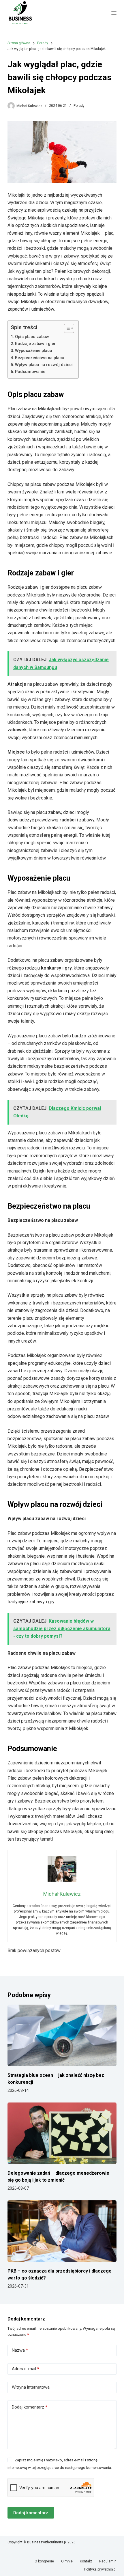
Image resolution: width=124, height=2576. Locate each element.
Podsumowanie (30, 372)
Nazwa (20, 2350)
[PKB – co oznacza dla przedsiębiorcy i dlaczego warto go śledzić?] (62, 2231)
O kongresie (44, 2561)
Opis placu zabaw (32, 337)
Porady (79, 106)
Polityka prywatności (100, 2569)
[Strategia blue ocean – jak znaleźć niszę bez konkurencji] (62, 2035)
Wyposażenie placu (34, 351)
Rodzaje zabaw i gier (35, 344)
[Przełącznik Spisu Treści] (66, 328)
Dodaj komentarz (30, 2407)
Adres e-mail (26, 2369)
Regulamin (108, 2561)
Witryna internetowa (31, 2387)
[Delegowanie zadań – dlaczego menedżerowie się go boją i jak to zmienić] (62, 2133)
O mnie (67, 2561)
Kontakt (86, 2561)
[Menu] (114, 13)
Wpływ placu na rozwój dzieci (44, 365)
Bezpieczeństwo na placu (40, 358)
